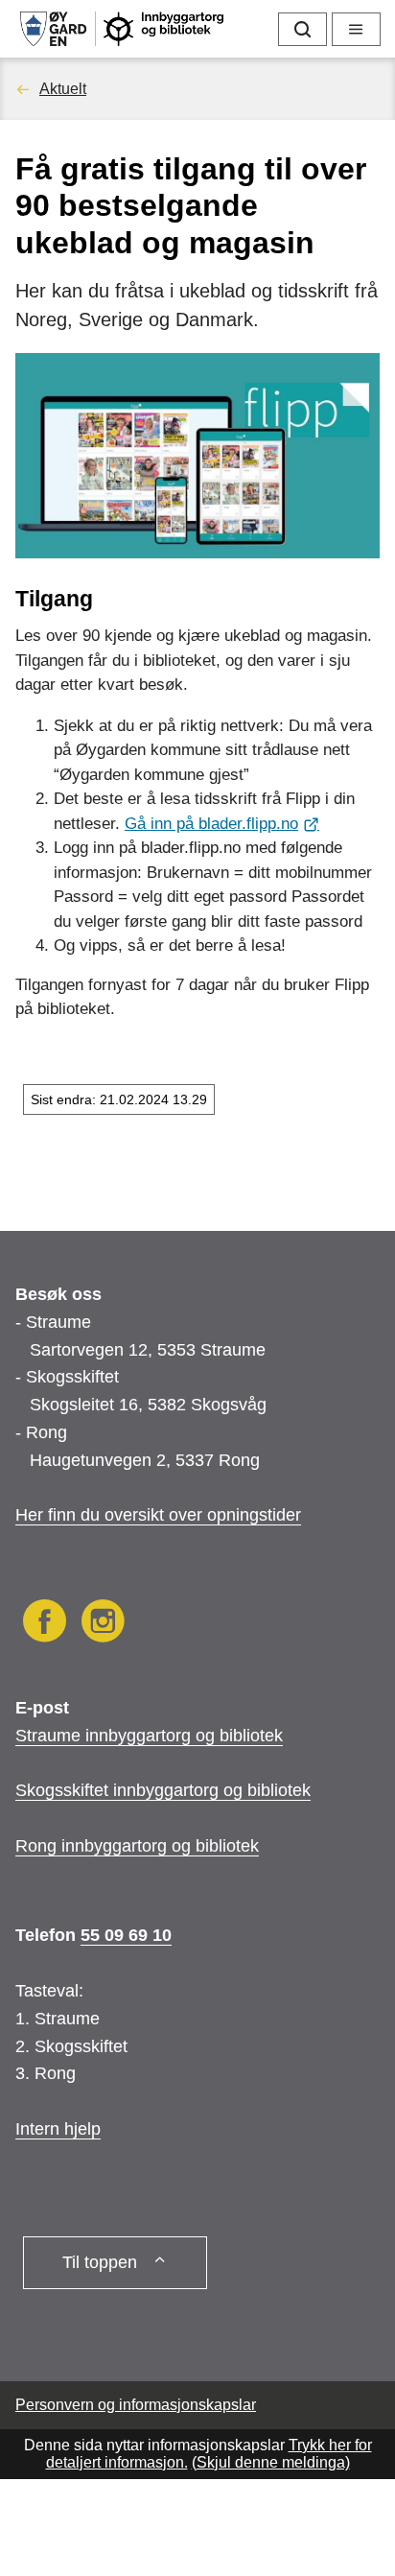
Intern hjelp (58, 2129)
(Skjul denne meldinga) (271, 2462)
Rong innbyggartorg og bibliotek (137, 1846)
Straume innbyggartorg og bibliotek (149, 1736)
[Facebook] (45, 1624)
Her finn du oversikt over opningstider (158, 1515)
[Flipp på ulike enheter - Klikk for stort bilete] (197, 456)
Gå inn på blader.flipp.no (211, 824)
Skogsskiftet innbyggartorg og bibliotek (163, 1790)
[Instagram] (103, 1624)
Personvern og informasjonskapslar (136, 2405)
